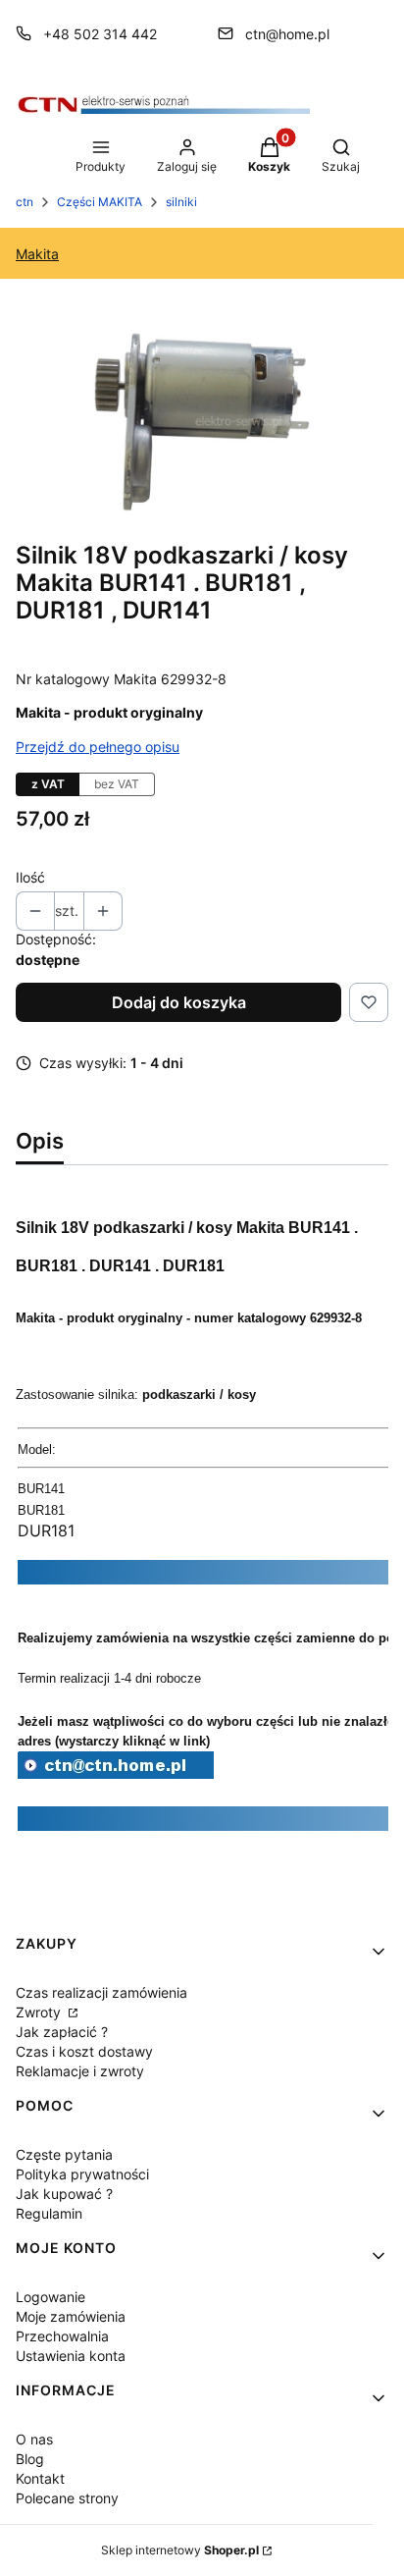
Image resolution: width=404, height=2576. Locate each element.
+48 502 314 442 (100, 34)
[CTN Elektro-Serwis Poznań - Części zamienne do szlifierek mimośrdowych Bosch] (116, 1773)
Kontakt (40, 2478)
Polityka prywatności (82, 2174)
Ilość (30, 877)
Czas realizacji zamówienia (101, 1992)
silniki (181, 202)
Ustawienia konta (71, 2356)
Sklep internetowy (180, 2550)
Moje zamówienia (71, 2316)
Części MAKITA (100, 202)
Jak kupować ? (64, 2194)
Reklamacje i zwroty (80, 2071)
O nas (34, 2439)
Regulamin (49, 2213)
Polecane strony (67, 2498)
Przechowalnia (62, 2336)
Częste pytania (64, 2154)
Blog (30, 2459)
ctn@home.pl (287, 34)
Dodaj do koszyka (179, 1002)
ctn (25, 202)
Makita (37, 254)
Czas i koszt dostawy (84, 2051)
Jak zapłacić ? (62, 2032)
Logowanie (50, 2297)
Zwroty (40, 2012)
